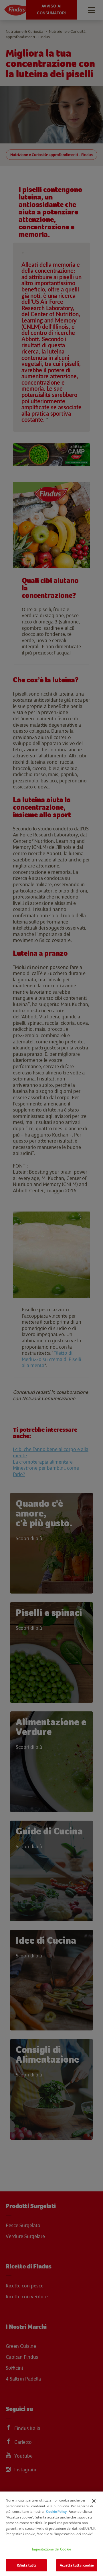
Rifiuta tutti (26, 2565)
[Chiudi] (94, 2501)
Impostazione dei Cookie (51, 2549)
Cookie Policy (56, 2511)
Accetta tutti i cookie (77, 2565)
